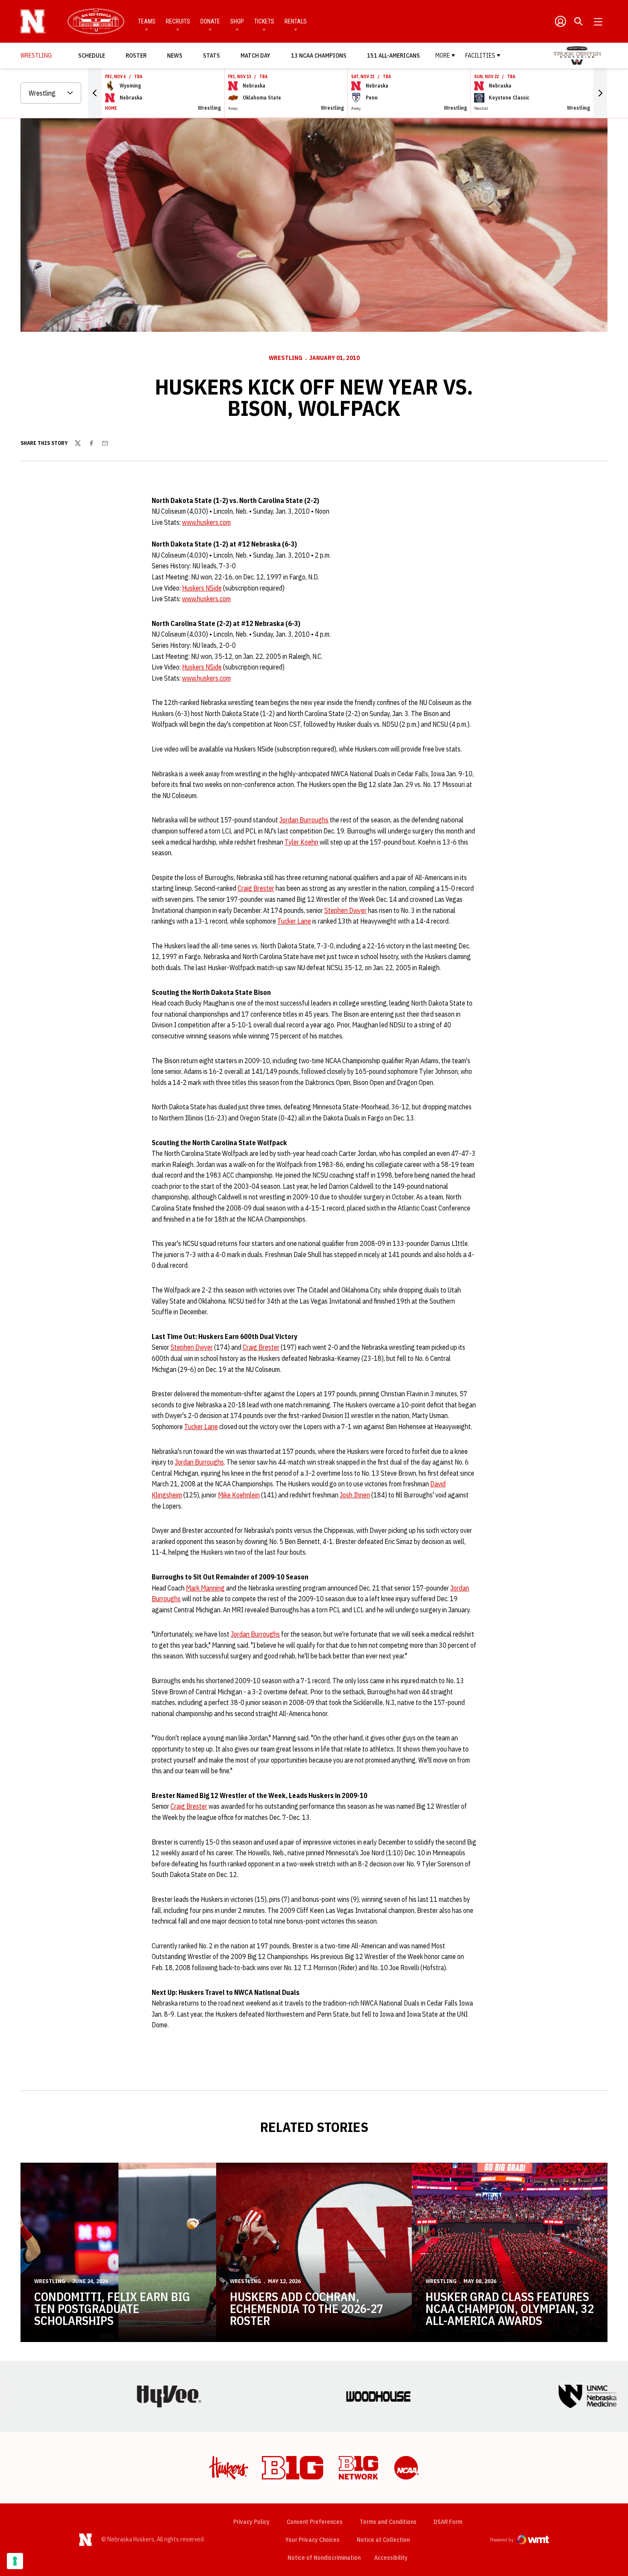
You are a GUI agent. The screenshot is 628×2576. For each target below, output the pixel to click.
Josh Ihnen (355, 1495)
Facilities (480, 56)
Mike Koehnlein (239, 1495)
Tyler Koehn (301, 842)
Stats (211, 56)
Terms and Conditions (388, 2522)
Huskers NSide (202, 588)
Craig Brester (256, 888)
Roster (136, 56)
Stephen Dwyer (345, 910)
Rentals (296, 21)
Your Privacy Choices (313, 2540)
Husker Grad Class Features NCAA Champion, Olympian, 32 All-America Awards (510, 2308)
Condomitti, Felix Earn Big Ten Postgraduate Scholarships (112, 2308)
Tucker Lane (294, 921)
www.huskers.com (206, 522)
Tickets (264, 21)
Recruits (178, 21)
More (443, 56)
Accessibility (391, 2557)
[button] (95, 93)
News (175, 56)
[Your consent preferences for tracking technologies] (15, 2561)
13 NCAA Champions (319, 56)
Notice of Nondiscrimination (324, 2558)
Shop (237, 21)
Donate (210, 21)
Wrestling (286, 358)
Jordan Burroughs (304, 820)
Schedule (92, 56)
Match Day (258, 55)
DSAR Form (448, 2522)
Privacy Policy (251, 2522)
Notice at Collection (383, 2540)
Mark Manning (205, 1588)
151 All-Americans (393, 56)
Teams (147, 21)
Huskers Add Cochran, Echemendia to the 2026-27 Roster (307, 2308)
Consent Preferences (315, 2522)
